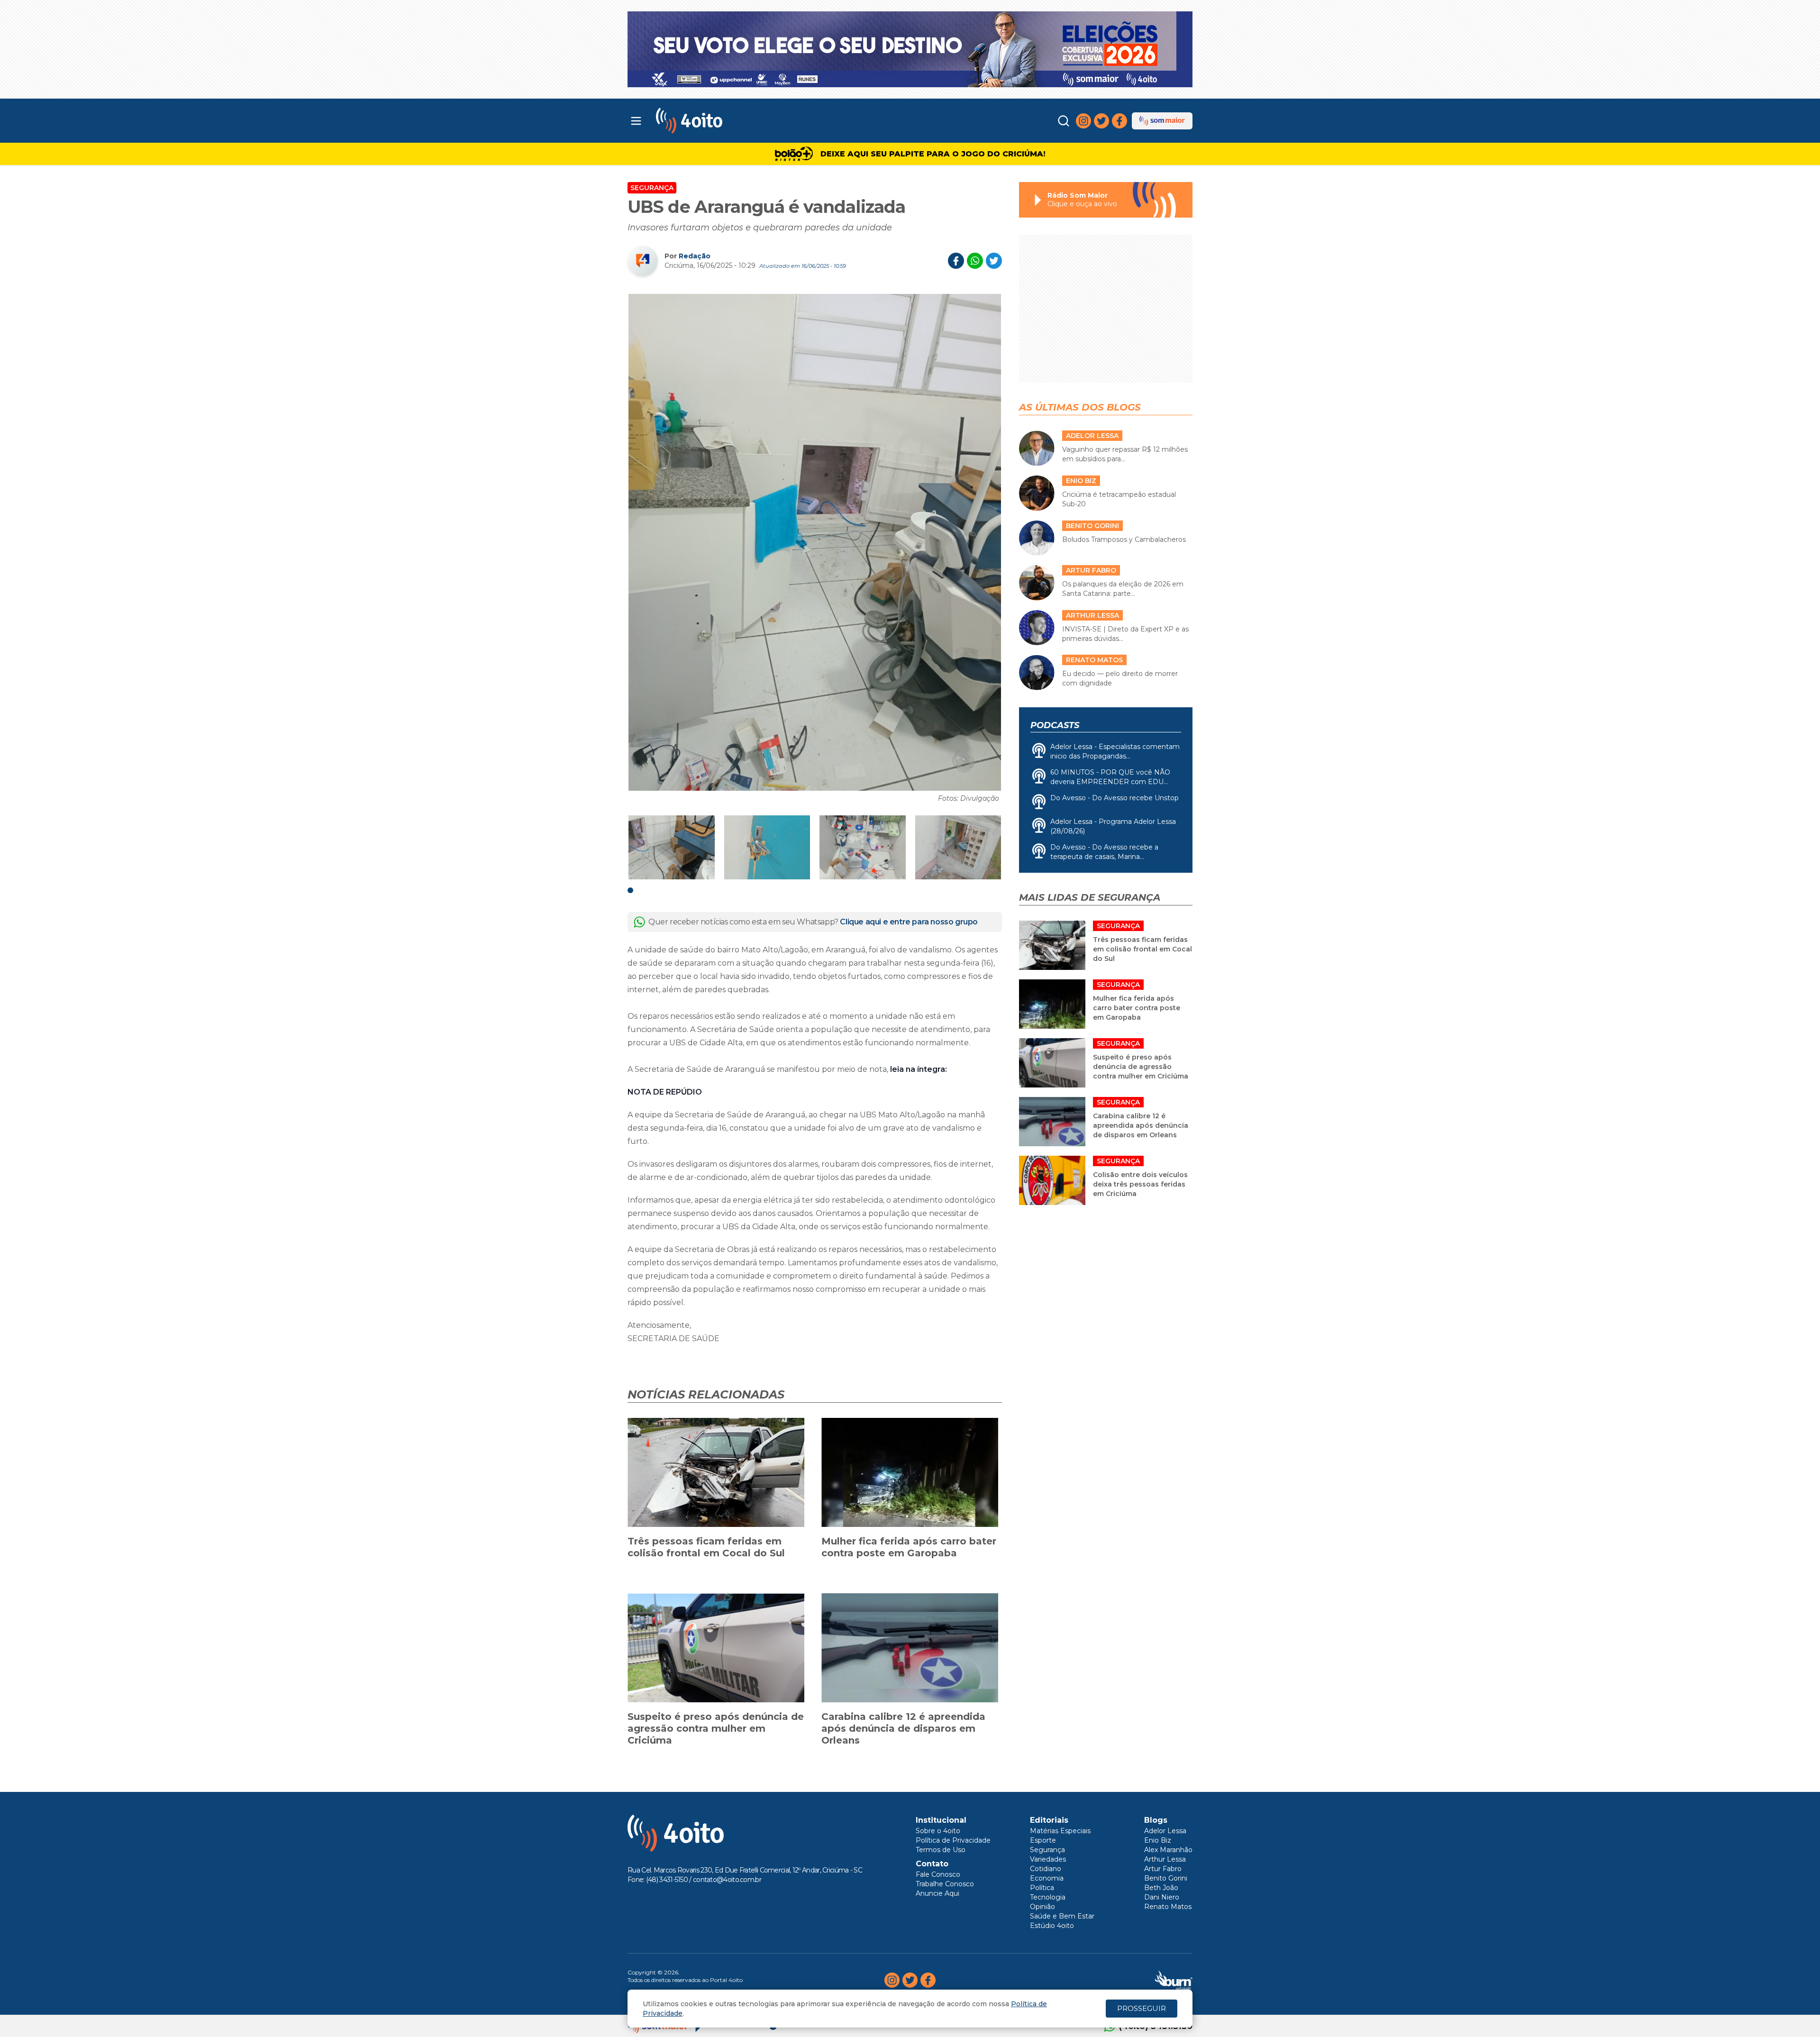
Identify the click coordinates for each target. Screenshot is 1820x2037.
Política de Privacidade (953, 1840)
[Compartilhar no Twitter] (994, 261)
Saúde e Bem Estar (1062, 1916)
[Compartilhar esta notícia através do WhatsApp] (975, 261)
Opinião (1042, 1907)
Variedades (1048, 1859)
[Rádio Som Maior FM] (1162, 121)
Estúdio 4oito (1052, 1926)
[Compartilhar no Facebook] (956, 261)
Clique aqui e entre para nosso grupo (909, 922)
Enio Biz (1158, 1840)
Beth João (1161, 1888)
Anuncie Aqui (937, 1893)
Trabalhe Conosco (945, 1884)
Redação (695, 256)
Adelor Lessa (1165, 1831)
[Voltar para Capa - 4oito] (731, 121)
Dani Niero (1162, 1897)
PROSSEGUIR (1142, 2008)
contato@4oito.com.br (727, 1880)
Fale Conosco (938, 1874)
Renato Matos (1168, 1907)
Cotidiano (1046, 1869)
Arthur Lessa (1165, 1859)
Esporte (1043, 1840)
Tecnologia (1048, 1897)
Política (1042, 1888)
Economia (1047, 1878)
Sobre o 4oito (938, 1831)
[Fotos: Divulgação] (815, 542)
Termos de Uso (941, 1850)
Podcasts (1055, 725)
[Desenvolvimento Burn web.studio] (1174, 1980)
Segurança (652, 188)
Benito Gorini (1166, 1878)
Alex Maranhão (1168, 1850)
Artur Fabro (1163, 1869)
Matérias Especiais (1060, 1831)
